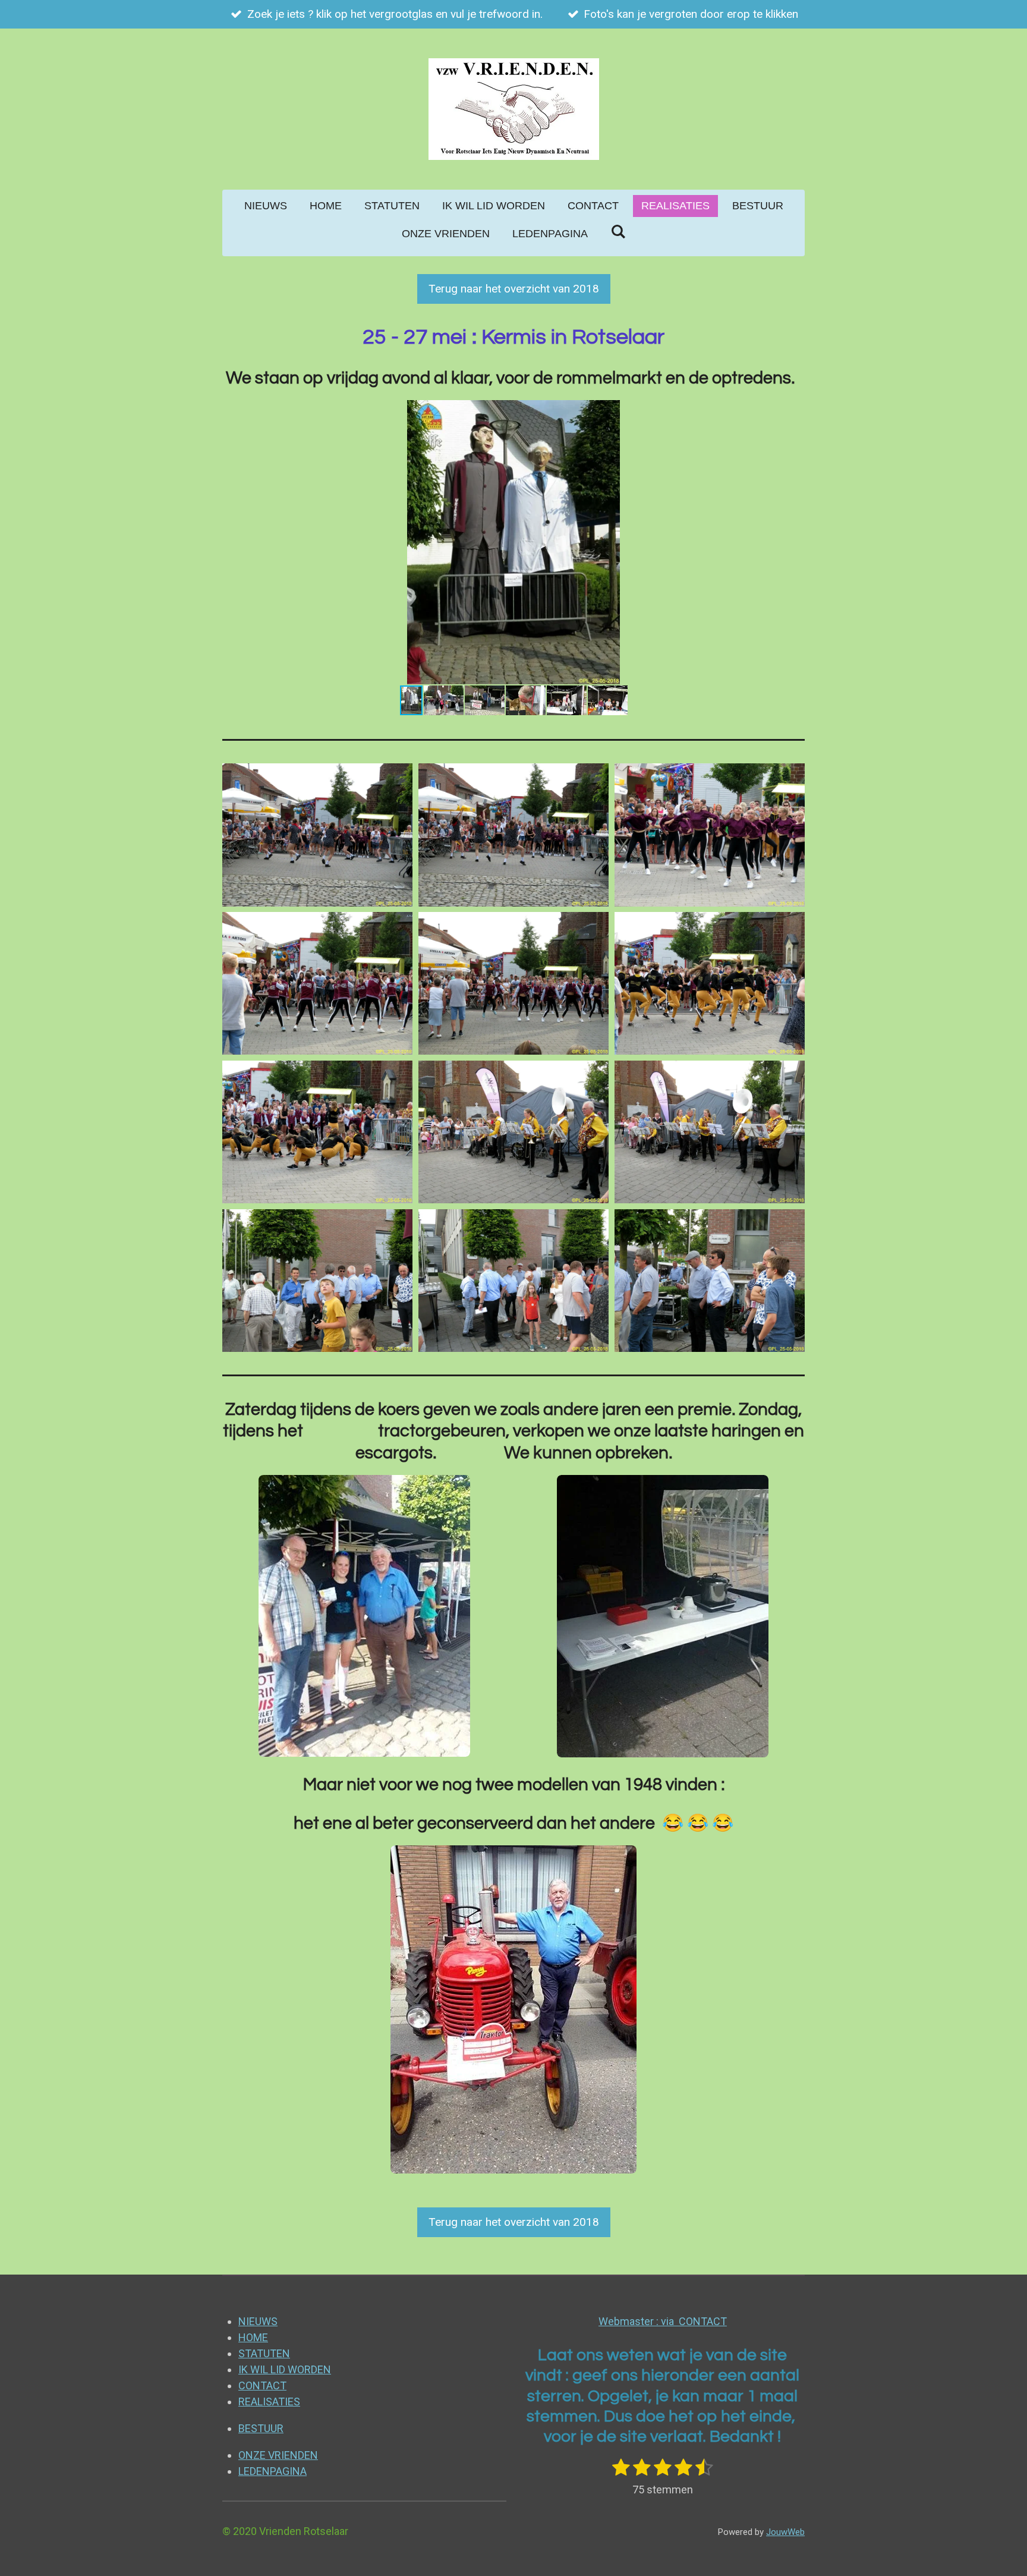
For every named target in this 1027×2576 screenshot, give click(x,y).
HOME (253, 2337)
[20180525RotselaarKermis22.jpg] (317, 1132)
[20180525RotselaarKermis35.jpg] (710, 1132)
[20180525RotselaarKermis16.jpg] (710, 835)
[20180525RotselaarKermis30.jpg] (513, 1132)
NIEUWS (258, 2321)
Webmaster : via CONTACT (663, 2321)
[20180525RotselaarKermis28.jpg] (513, 983)
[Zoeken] (618, 232)
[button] (794, 411)
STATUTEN (264, 2353)
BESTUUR (261, 2428)
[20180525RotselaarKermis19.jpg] (710, 983)
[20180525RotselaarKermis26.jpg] (317, 983)
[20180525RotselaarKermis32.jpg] (317, 1281)
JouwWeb (785, 2532)
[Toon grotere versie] (364, 1616)
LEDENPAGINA (272, 2471)
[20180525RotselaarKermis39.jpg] (710, 1281)
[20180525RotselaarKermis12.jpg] (513, 835)
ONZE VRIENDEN (278, 2455)
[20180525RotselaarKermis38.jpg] (513, 1281)
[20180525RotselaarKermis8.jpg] (317, 835)
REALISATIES (269, 2402)
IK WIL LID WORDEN (285, 2369)
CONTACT (262, 2385)
